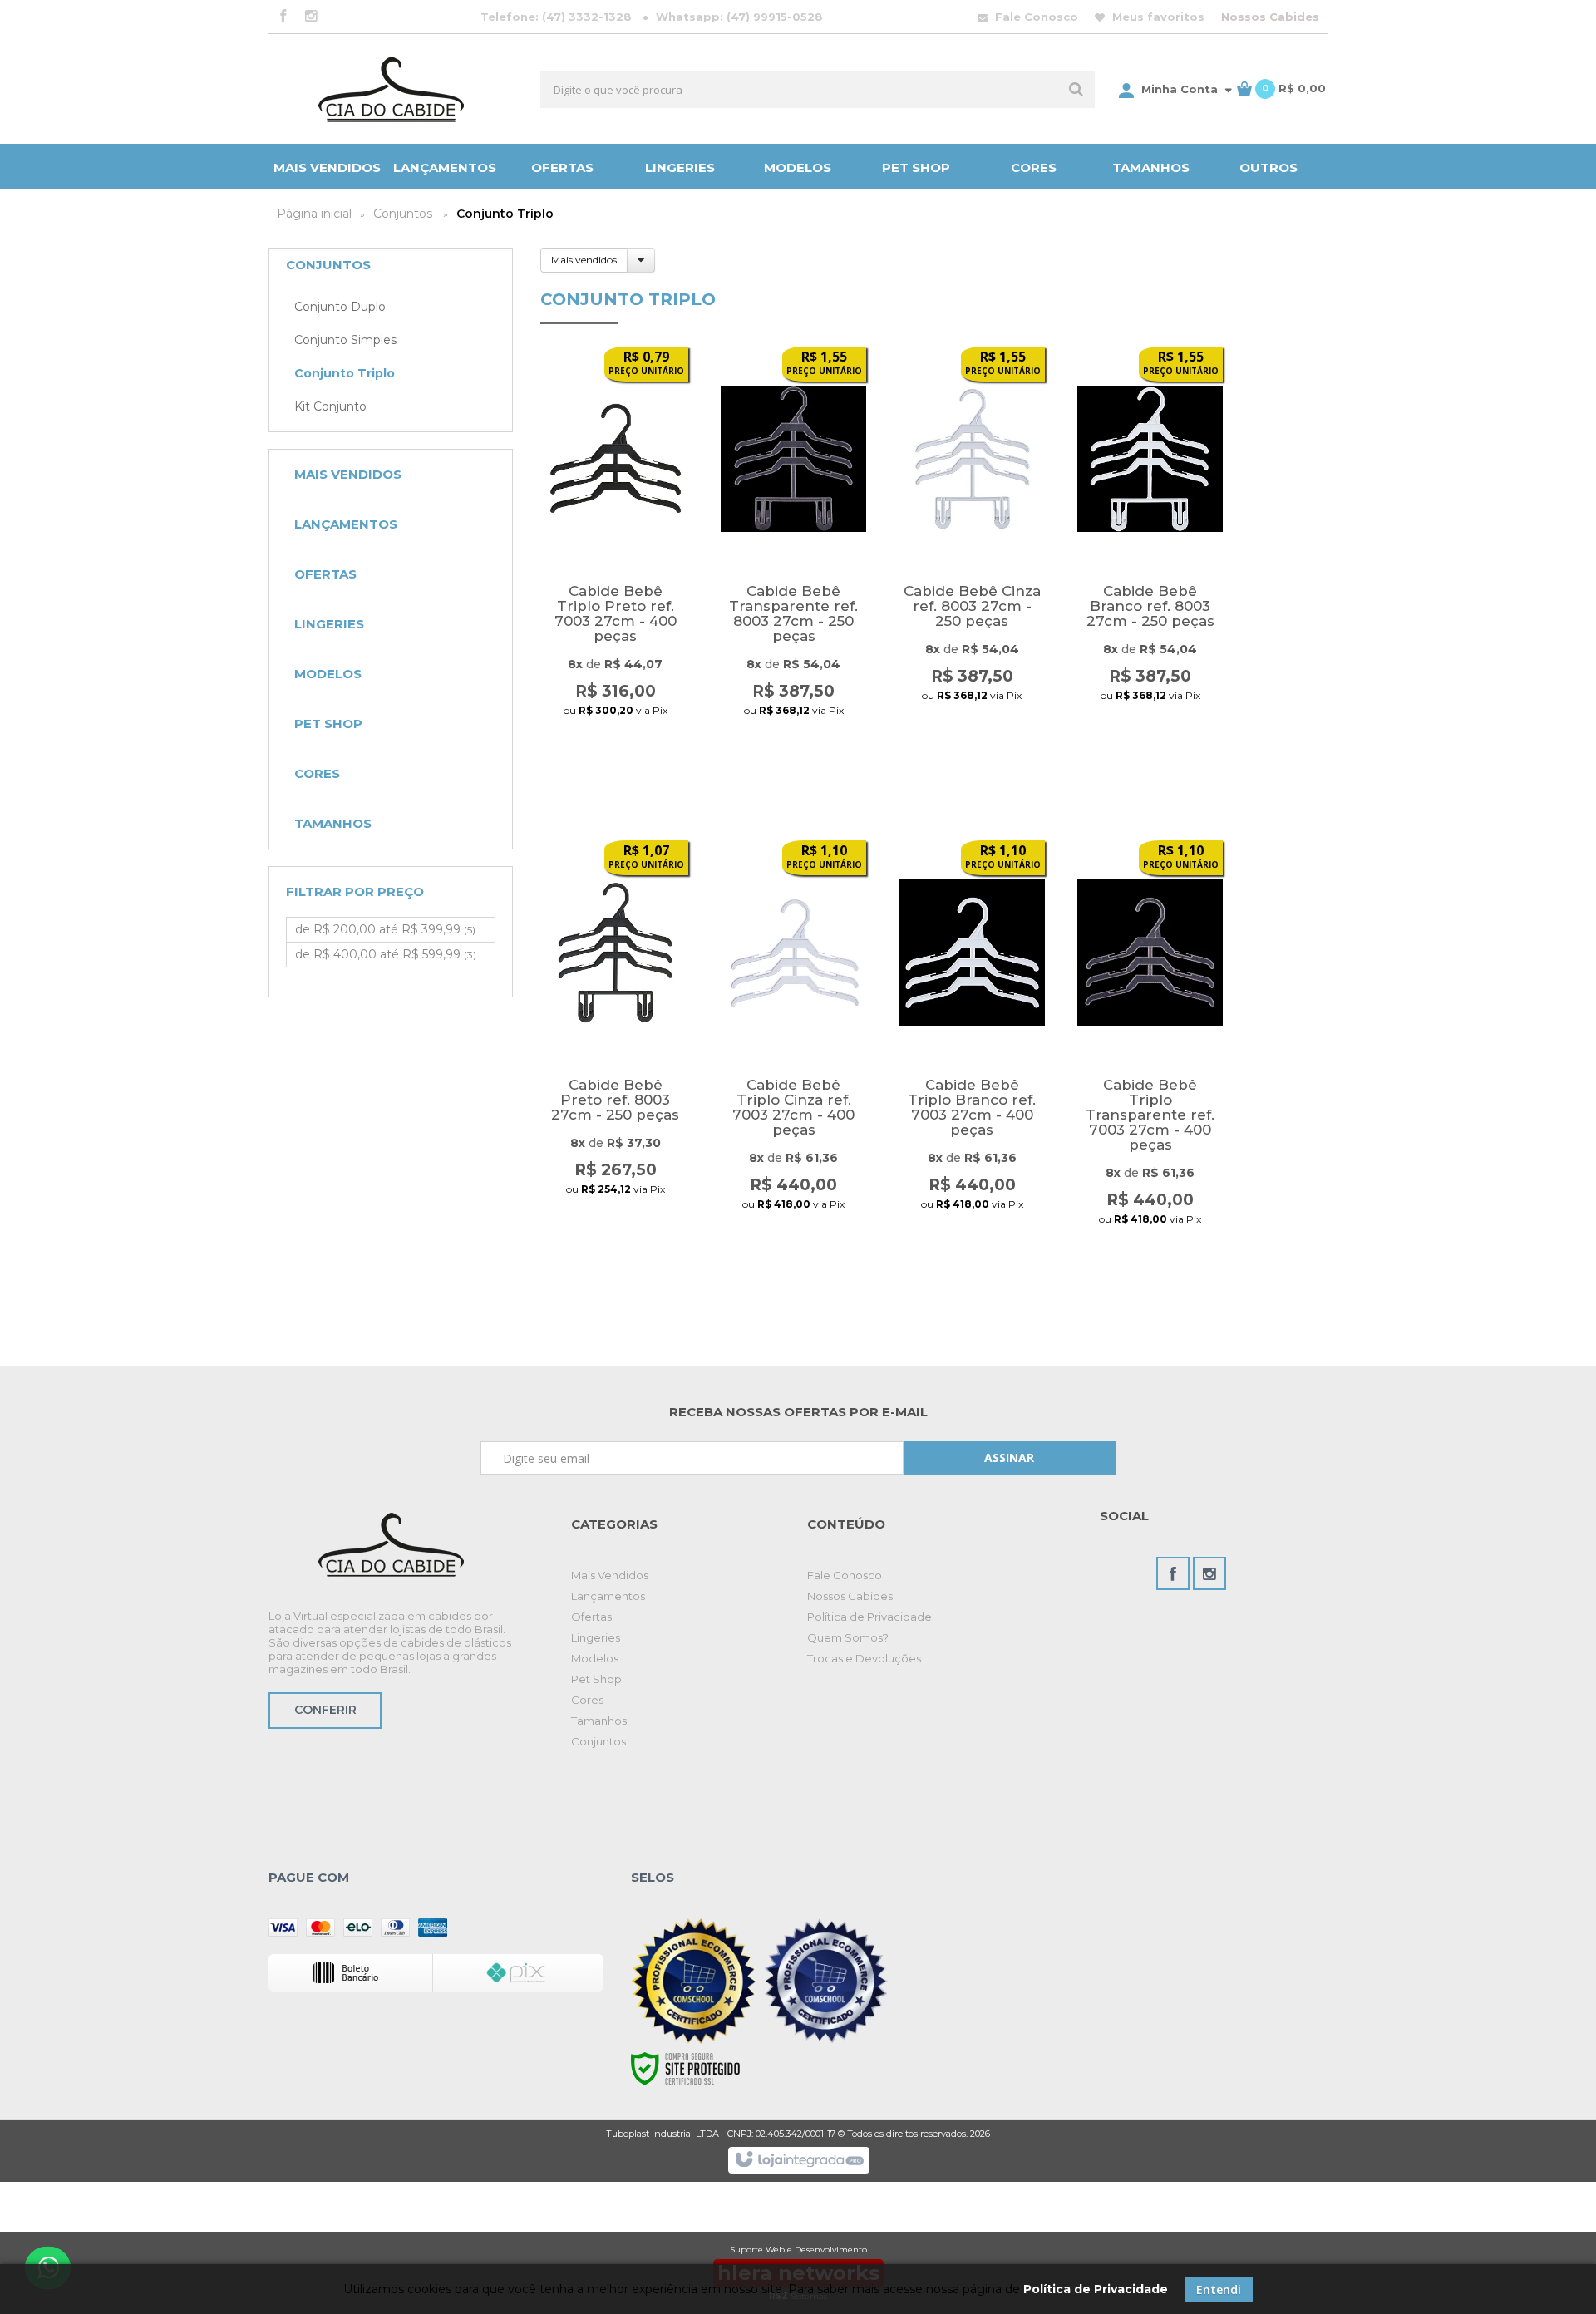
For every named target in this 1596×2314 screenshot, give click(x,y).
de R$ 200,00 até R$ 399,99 (385, 929)
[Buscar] (1076, 89)
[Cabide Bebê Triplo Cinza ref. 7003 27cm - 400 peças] (793, 1046)
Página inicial (314, 214)
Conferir (325, 1710)
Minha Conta (1180, 89)
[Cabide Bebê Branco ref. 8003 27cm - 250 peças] (1150, 552)
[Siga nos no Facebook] (283, 17)
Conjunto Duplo (340, 307)
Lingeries (596, 1637)
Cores (587, 1700)
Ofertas (591, 1617)
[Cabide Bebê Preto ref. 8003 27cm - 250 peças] (616, 1046)
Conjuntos (403, 214)
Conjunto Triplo (345, 373)
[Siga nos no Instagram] (311, 17)
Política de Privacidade (869, 1617)
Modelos (595, 1658)
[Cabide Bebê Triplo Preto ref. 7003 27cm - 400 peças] (616, 552)
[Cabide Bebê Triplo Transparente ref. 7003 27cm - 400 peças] (1150, 1046)
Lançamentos (608, 1596)
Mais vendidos (584, 260)
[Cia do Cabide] (391, 89)
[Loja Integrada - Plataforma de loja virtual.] (798, 2160)
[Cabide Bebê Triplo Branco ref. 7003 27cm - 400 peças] (972, 1046)
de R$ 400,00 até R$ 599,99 (386, 954)
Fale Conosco (1035, 17)
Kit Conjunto (330, 406)
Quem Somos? (848, 1637)
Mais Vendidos (610, 1575)
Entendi (1219, 2289)
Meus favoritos (1157, 17)
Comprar (615, 741)
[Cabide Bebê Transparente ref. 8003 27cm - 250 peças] (793, 552)
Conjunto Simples (345, 340)
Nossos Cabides (1270, 17)
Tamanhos (599, 1721)
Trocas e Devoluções (864, 1658)
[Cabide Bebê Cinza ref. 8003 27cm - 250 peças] (972, 552)
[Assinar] (1010, 1458)
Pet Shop (596, 1679)
